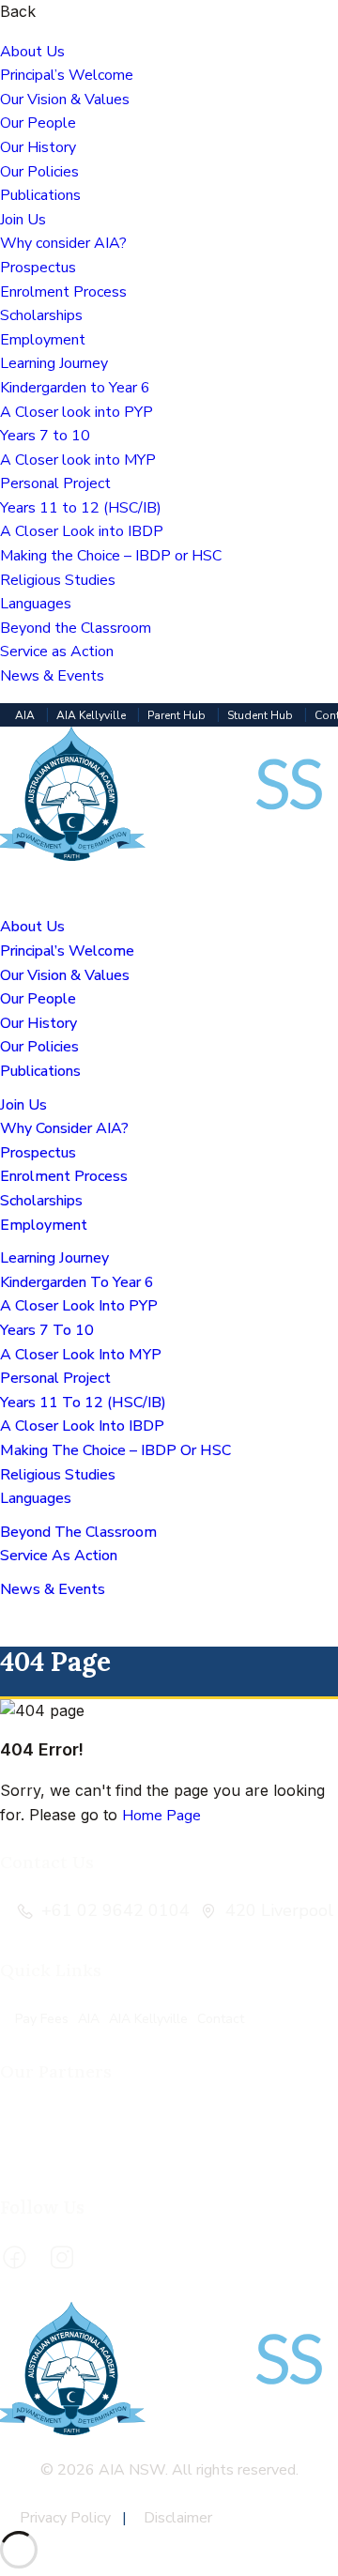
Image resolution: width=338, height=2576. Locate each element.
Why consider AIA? (63, 243)
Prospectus (38, 268)
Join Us (23, 220)
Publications (40, 195)
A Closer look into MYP (78, 460)
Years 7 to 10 (45, 436)
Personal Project (55, 483)
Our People (38, 123)
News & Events (52, 676)
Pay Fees (42, 2019)
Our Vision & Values (65, 100)
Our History (38, 147)
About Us (32, 52)
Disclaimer (178, 2518)
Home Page (161, 1816)
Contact (221, 2019)
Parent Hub (178, 715)
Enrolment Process (63, 292)
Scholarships (41, 315)
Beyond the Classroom (76, 628)
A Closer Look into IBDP (82, 531)
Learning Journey (54, 363)
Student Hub (261, 715)
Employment (43, 340)
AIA (26, 715)
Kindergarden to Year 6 (75, 388)
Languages (36, 604)
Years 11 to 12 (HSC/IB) (81, 508)
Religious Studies (58, 580)
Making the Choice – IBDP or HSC (111, 556)
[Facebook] (14, 2258)
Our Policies (39, 172)
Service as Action (57, 652)
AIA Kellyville (92, 715)
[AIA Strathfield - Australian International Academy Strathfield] (169, 856)
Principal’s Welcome (67, 75)
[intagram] (62, 2258)
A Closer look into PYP (77, 412)
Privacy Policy (67, 2518)
